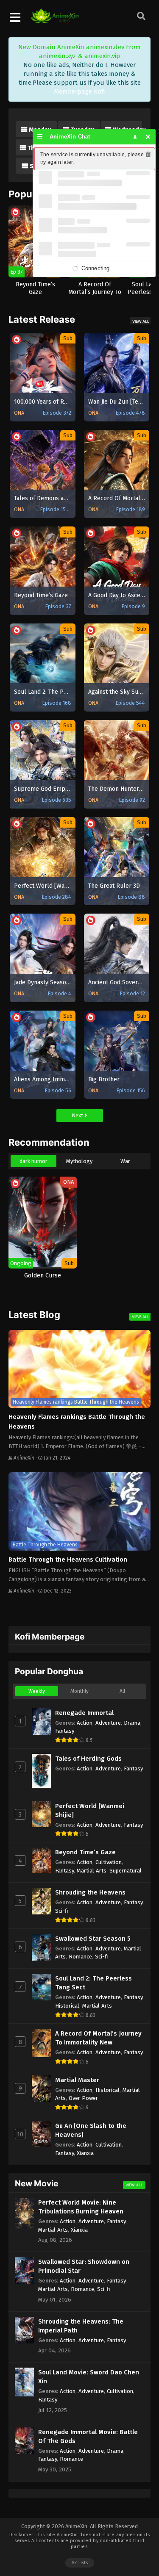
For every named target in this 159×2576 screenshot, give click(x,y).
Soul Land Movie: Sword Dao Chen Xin (89, 2377)
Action (85, 1723)
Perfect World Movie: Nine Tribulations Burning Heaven (81, 2207)
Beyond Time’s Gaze (85, 1852)
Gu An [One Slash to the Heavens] (91, 2130)
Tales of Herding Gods (88, 1759)
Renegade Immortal (84, 1713)
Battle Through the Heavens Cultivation (68, 1559)
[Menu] (40, 137)
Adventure (108, 1723)
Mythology (79, 1161)
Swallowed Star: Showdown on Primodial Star (84, 2266)
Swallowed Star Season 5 (93, 1939)
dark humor (33, 1161)
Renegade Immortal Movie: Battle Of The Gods (88, 2436)
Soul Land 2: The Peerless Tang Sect (93, 1983)
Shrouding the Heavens (90, 1892)
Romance (80, 1957)
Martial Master (77, 2080)
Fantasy (65, 1731)
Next (78, 1115)
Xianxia (85, 2153)
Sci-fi (62, 1911)
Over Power (83, 2098)
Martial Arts (92, 1871)
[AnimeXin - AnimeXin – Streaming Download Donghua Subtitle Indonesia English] (55, 19)
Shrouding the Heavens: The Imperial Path (81, 2326)
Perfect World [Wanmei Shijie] (90, 1810)
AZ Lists (80, 2563)
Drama (132, 1723)
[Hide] (148, 137)
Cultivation (109, 1862)
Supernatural (126, 1871)
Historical (67, 2006)
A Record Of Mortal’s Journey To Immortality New (98, 2038)
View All (141, 321)
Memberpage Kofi (79, 91)
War (125, 1161)
